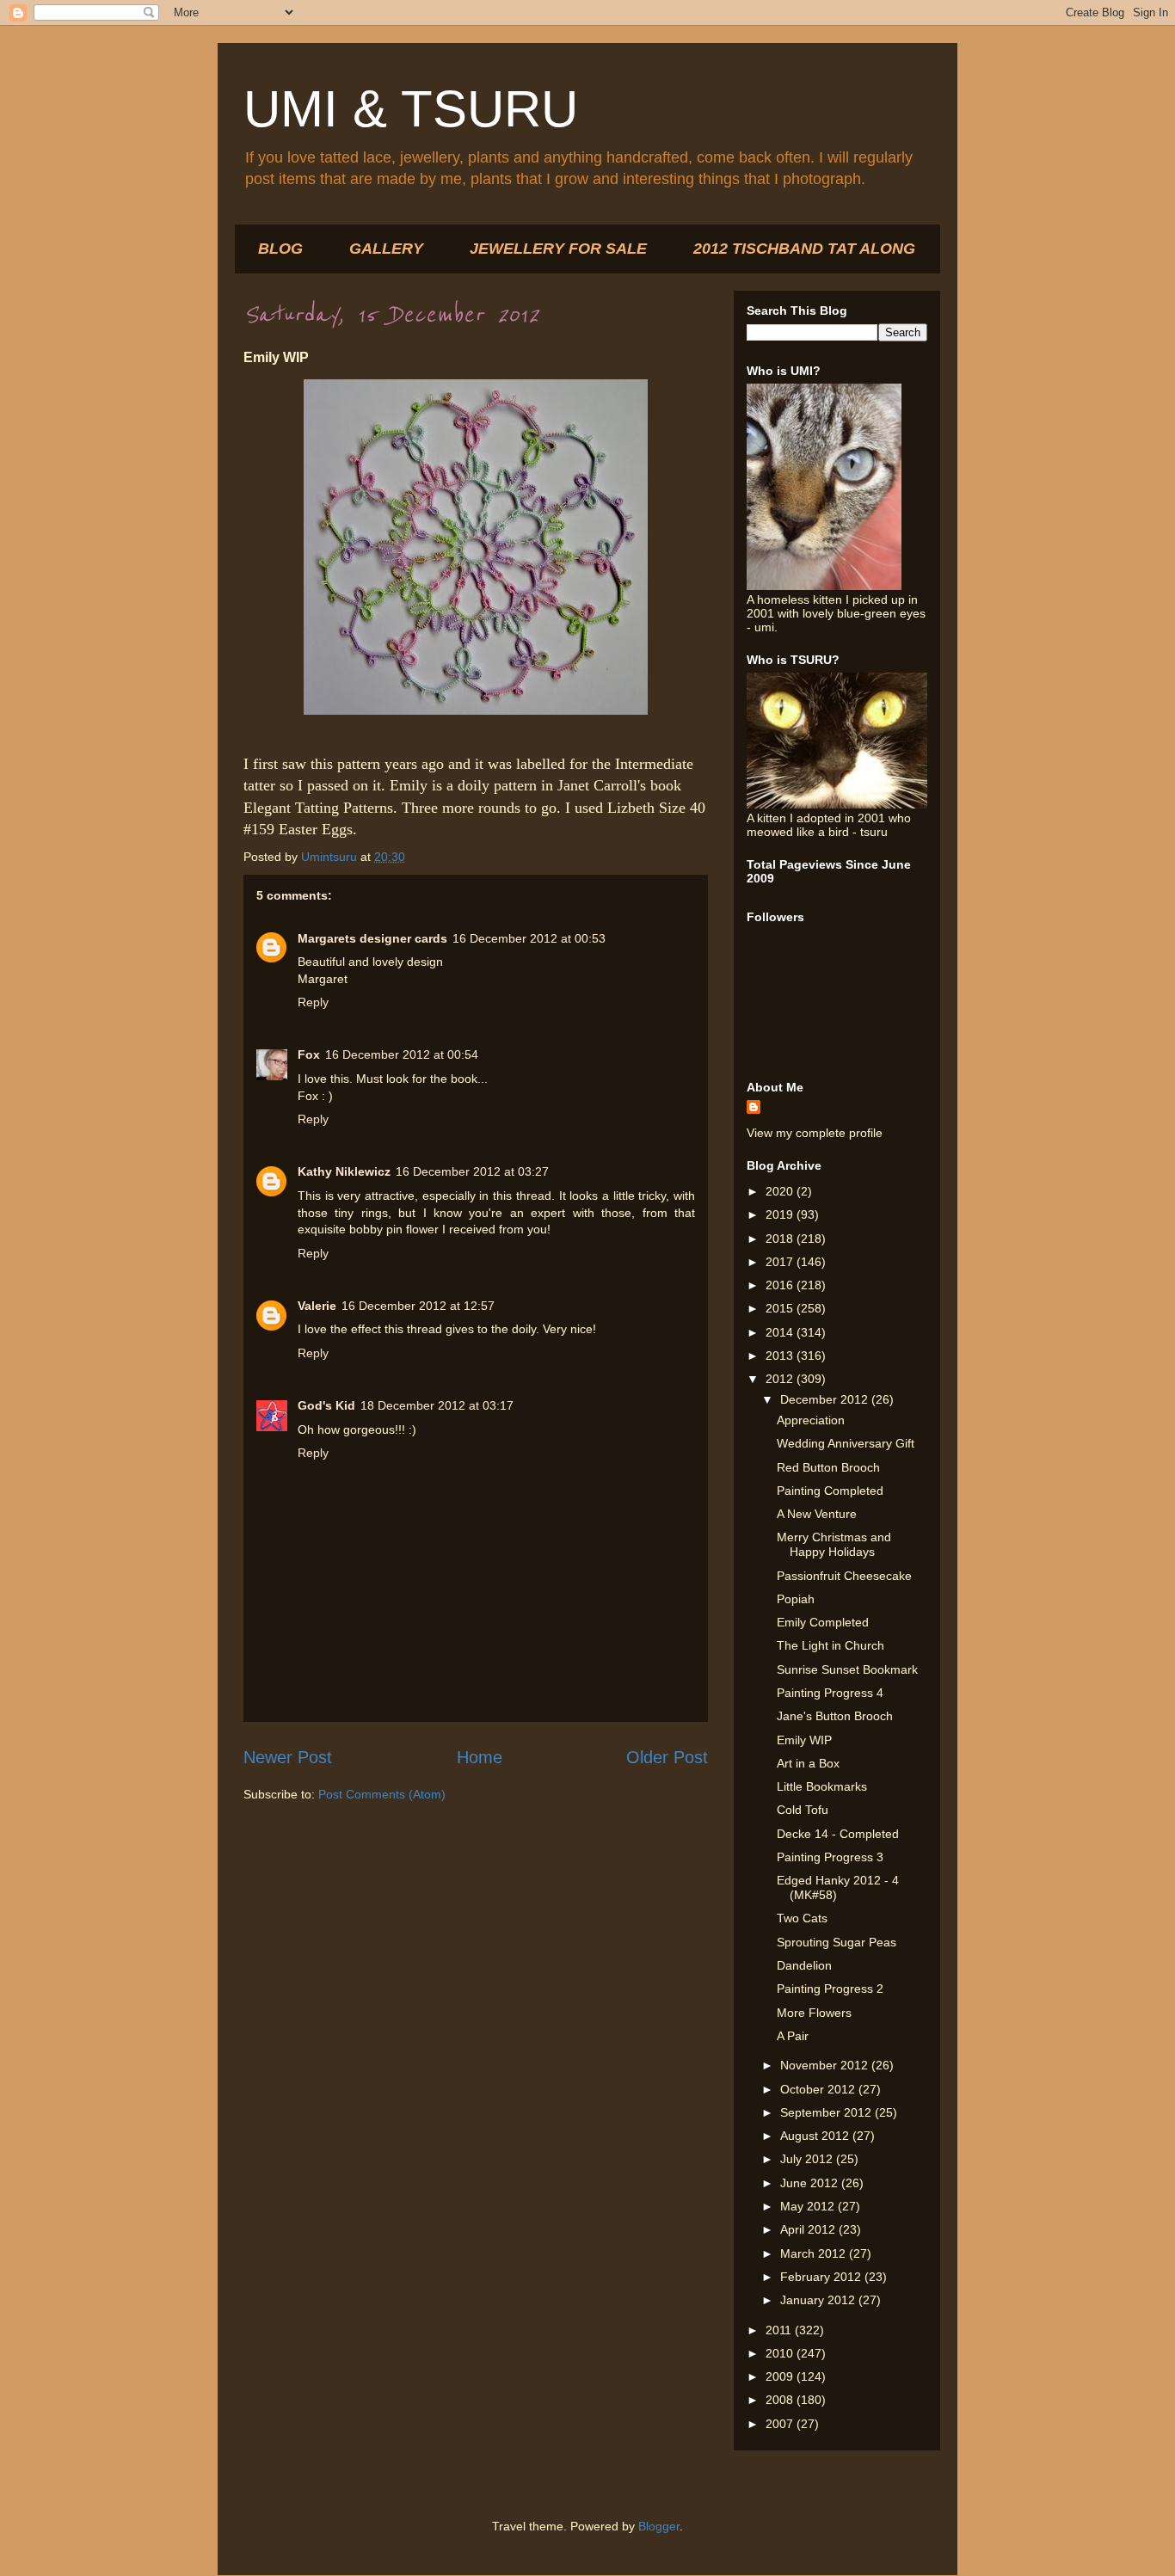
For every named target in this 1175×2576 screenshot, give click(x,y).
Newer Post (288, 1757)
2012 (781, 1379)
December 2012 (826, 1399)
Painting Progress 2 (830, 1989)
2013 (781, 1356)
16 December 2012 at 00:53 (529, 938)
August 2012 (816, 2136)
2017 (781, 1262)
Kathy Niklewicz (344, 1171)
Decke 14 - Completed (838, 1834)
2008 (781, 2400)
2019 (781, 1214)
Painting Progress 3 (830, 1857)
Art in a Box (808, 1763)
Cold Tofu (803, 1810)
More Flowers (814, 2013)
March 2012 (815, 2253)
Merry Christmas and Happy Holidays (834, 1544)
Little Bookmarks (822, 1786)
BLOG (280, 249)
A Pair (793, 2036)
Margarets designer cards (372, 938)
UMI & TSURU (411, 109)
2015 (781, 1308)
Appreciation (811, 1420)
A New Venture (817, 1514)
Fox (309, 1054)
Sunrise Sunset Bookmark (847, 1669)
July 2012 (808, 2159)
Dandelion (804, 1965)
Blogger (659, 2526)
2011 (780, 2330)
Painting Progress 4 (830, 1693)
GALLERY (386, 249)
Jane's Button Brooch (835, 1716)
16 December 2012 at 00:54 (402, 1054)
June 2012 (811, 2183)
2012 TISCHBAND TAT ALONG (804, 249)
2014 (781, 1332)
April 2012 (809, 2229)
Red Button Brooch (828, 1467)
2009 (781, 2376)
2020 (781, 1191)
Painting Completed (830, 1491)
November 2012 (826, 2065)
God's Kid (326, 1405)
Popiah (796, 1599)
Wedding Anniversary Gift (846, 1443)
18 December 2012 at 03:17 (437, 1405)
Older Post (667, 1757)
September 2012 (827, 2112)
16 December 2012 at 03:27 (472, 1171)
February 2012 (822, 2277)
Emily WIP (804, 1740)
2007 (781, 2424)
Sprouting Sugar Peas (837, 1942)
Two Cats (802, 1918)
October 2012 (819, 2089)
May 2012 (809, 2206)
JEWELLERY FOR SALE (558, 249)
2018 (781, 1239)
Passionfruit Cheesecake (844, 1576)
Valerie (317, 1306)
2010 (781, 2353)
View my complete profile (815, 1133)
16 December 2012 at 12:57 (418, 1306)
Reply (313, 1002)
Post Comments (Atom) (382, 1794)
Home (480, 1757)
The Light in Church (830, 1645)
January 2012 (819, 2300)
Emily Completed (823, 1622)
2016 (781, 1285)
